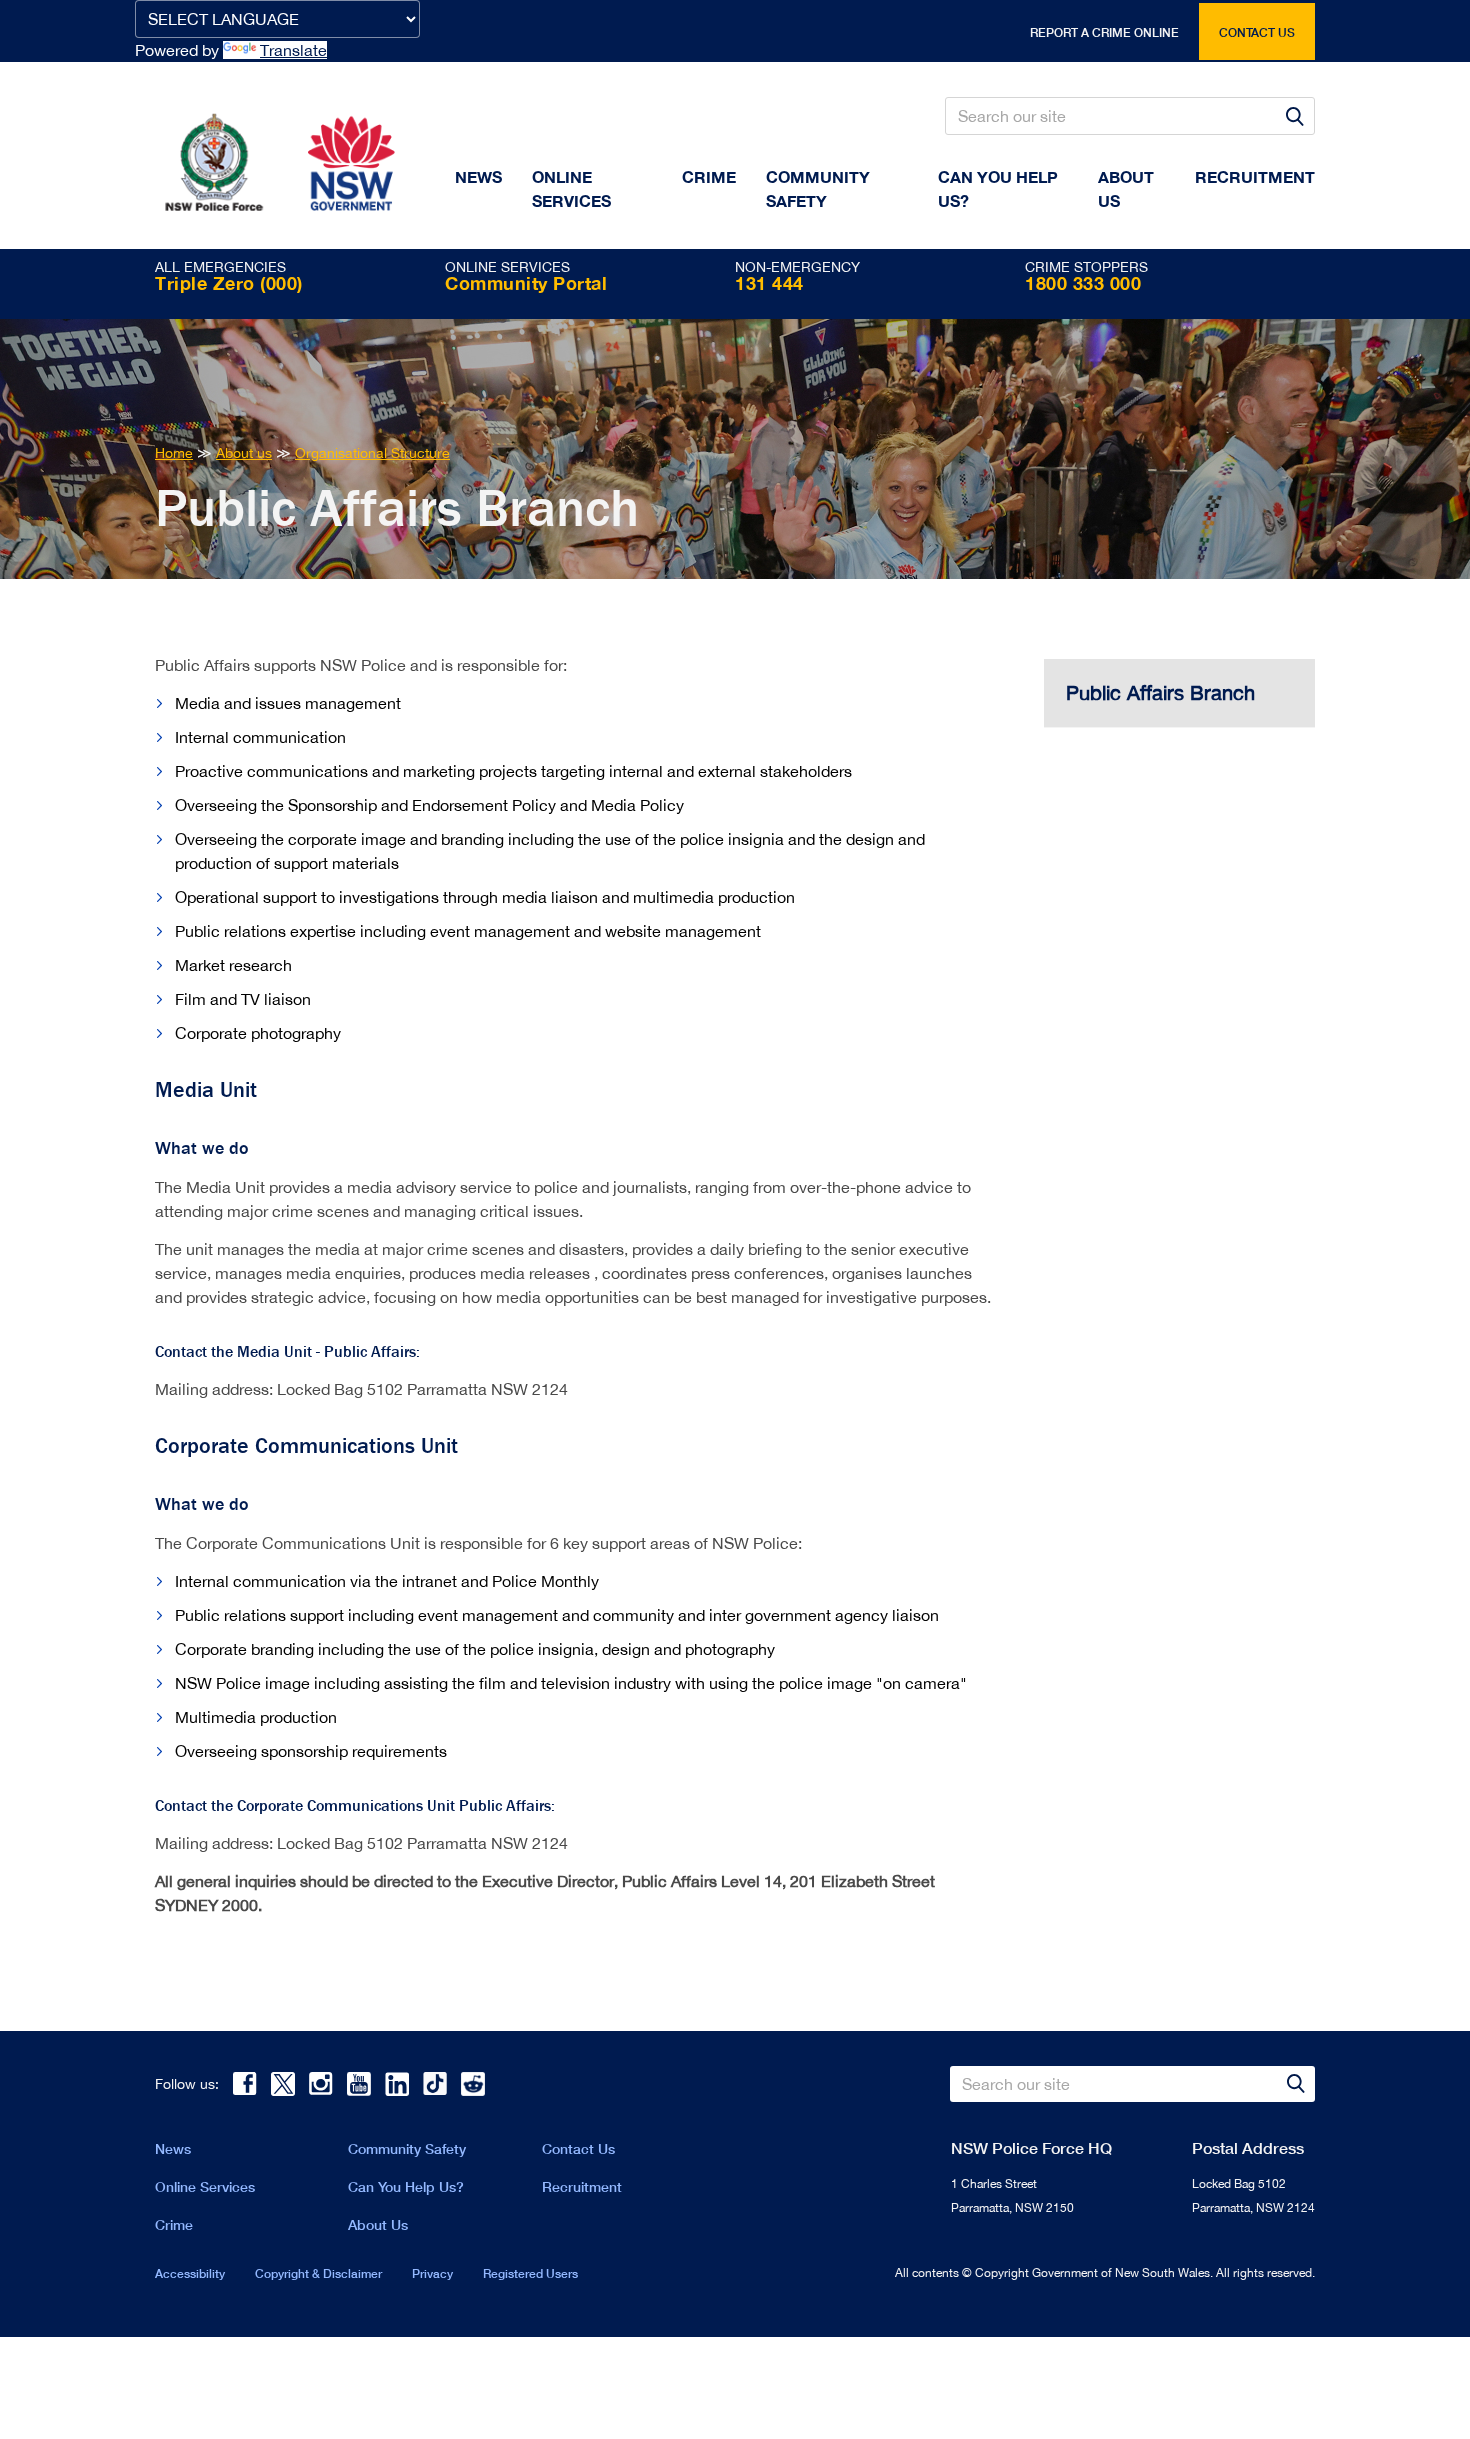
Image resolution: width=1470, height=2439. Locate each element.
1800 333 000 (1083, 283)
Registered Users (530, 2273)
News (478, 176)
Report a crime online (1104, 32)
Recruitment (1255, 176)
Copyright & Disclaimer (318, 2273)
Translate (293, 50)
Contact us (1257, 32)
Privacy (432, 2273)
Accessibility (190, 2273)
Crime (709, 176)
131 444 (769, 283)
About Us (378, 2224)
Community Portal (526, 283)
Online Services (571, 188)
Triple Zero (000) (229, 283)
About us (1126, 188)
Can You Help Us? (998, 188)
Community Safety (818, 188)
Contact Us (578, 2148)
